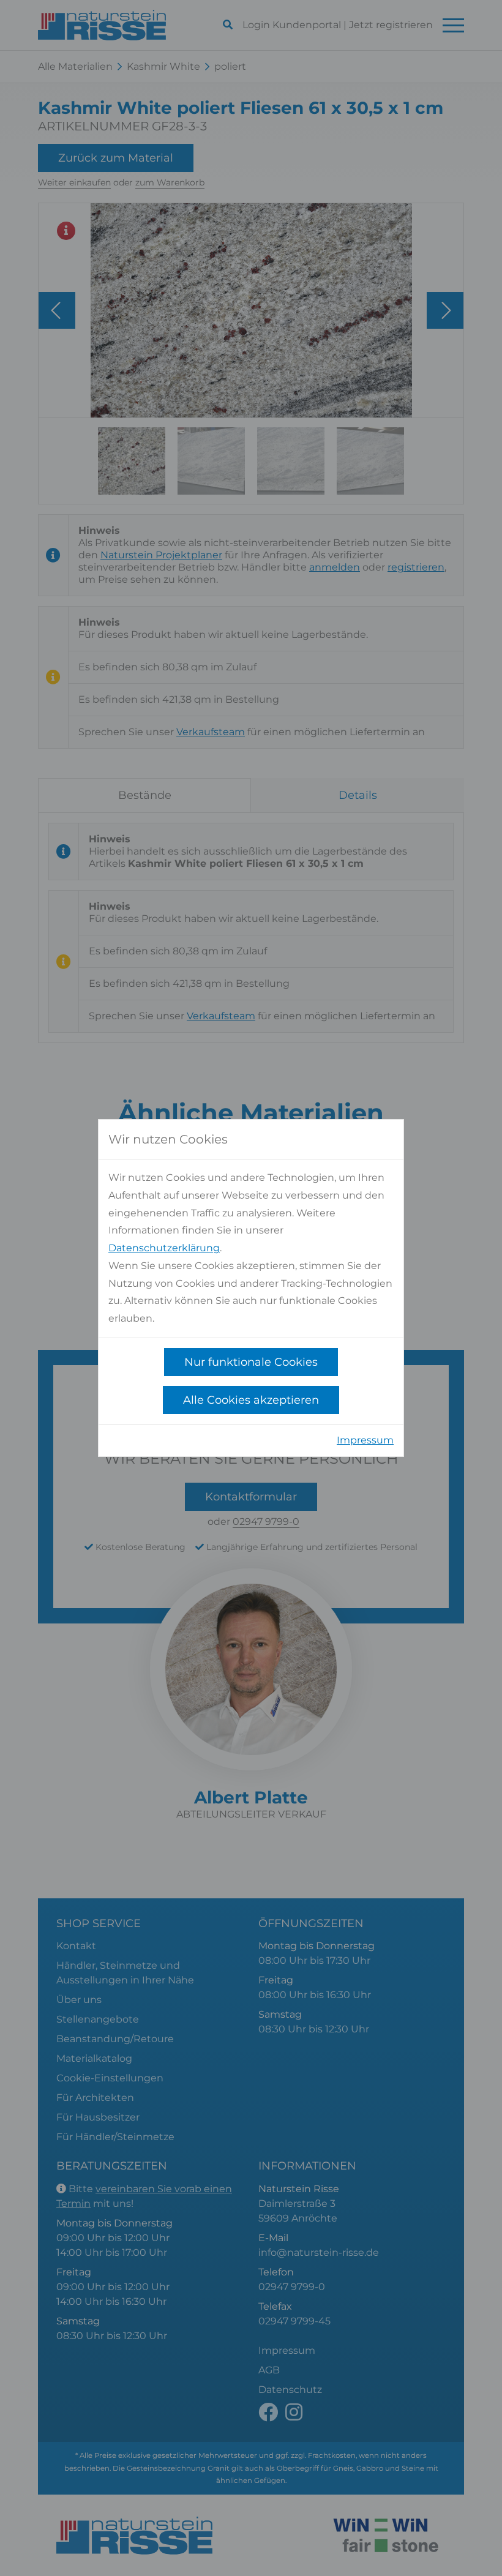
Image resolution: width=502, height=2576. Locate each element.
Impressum (365, 1440)
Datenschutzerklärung (164, 1248)
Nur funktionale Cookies (251, 1362)
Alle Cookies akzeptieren (251, 1400)
